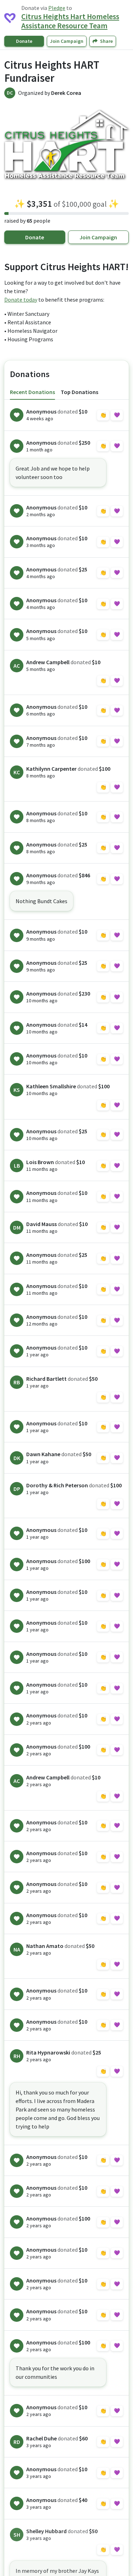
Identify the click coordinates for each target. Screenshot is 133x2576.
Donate (24, 41)
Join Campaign (67, 41)
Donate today (21, 300)
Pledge (57, 8)
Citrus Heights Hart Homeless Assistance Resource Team (70, 21)
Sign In (110, 415)
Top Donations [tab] (79, 392)
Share (106, 41)
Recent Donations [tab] (32, 392)
